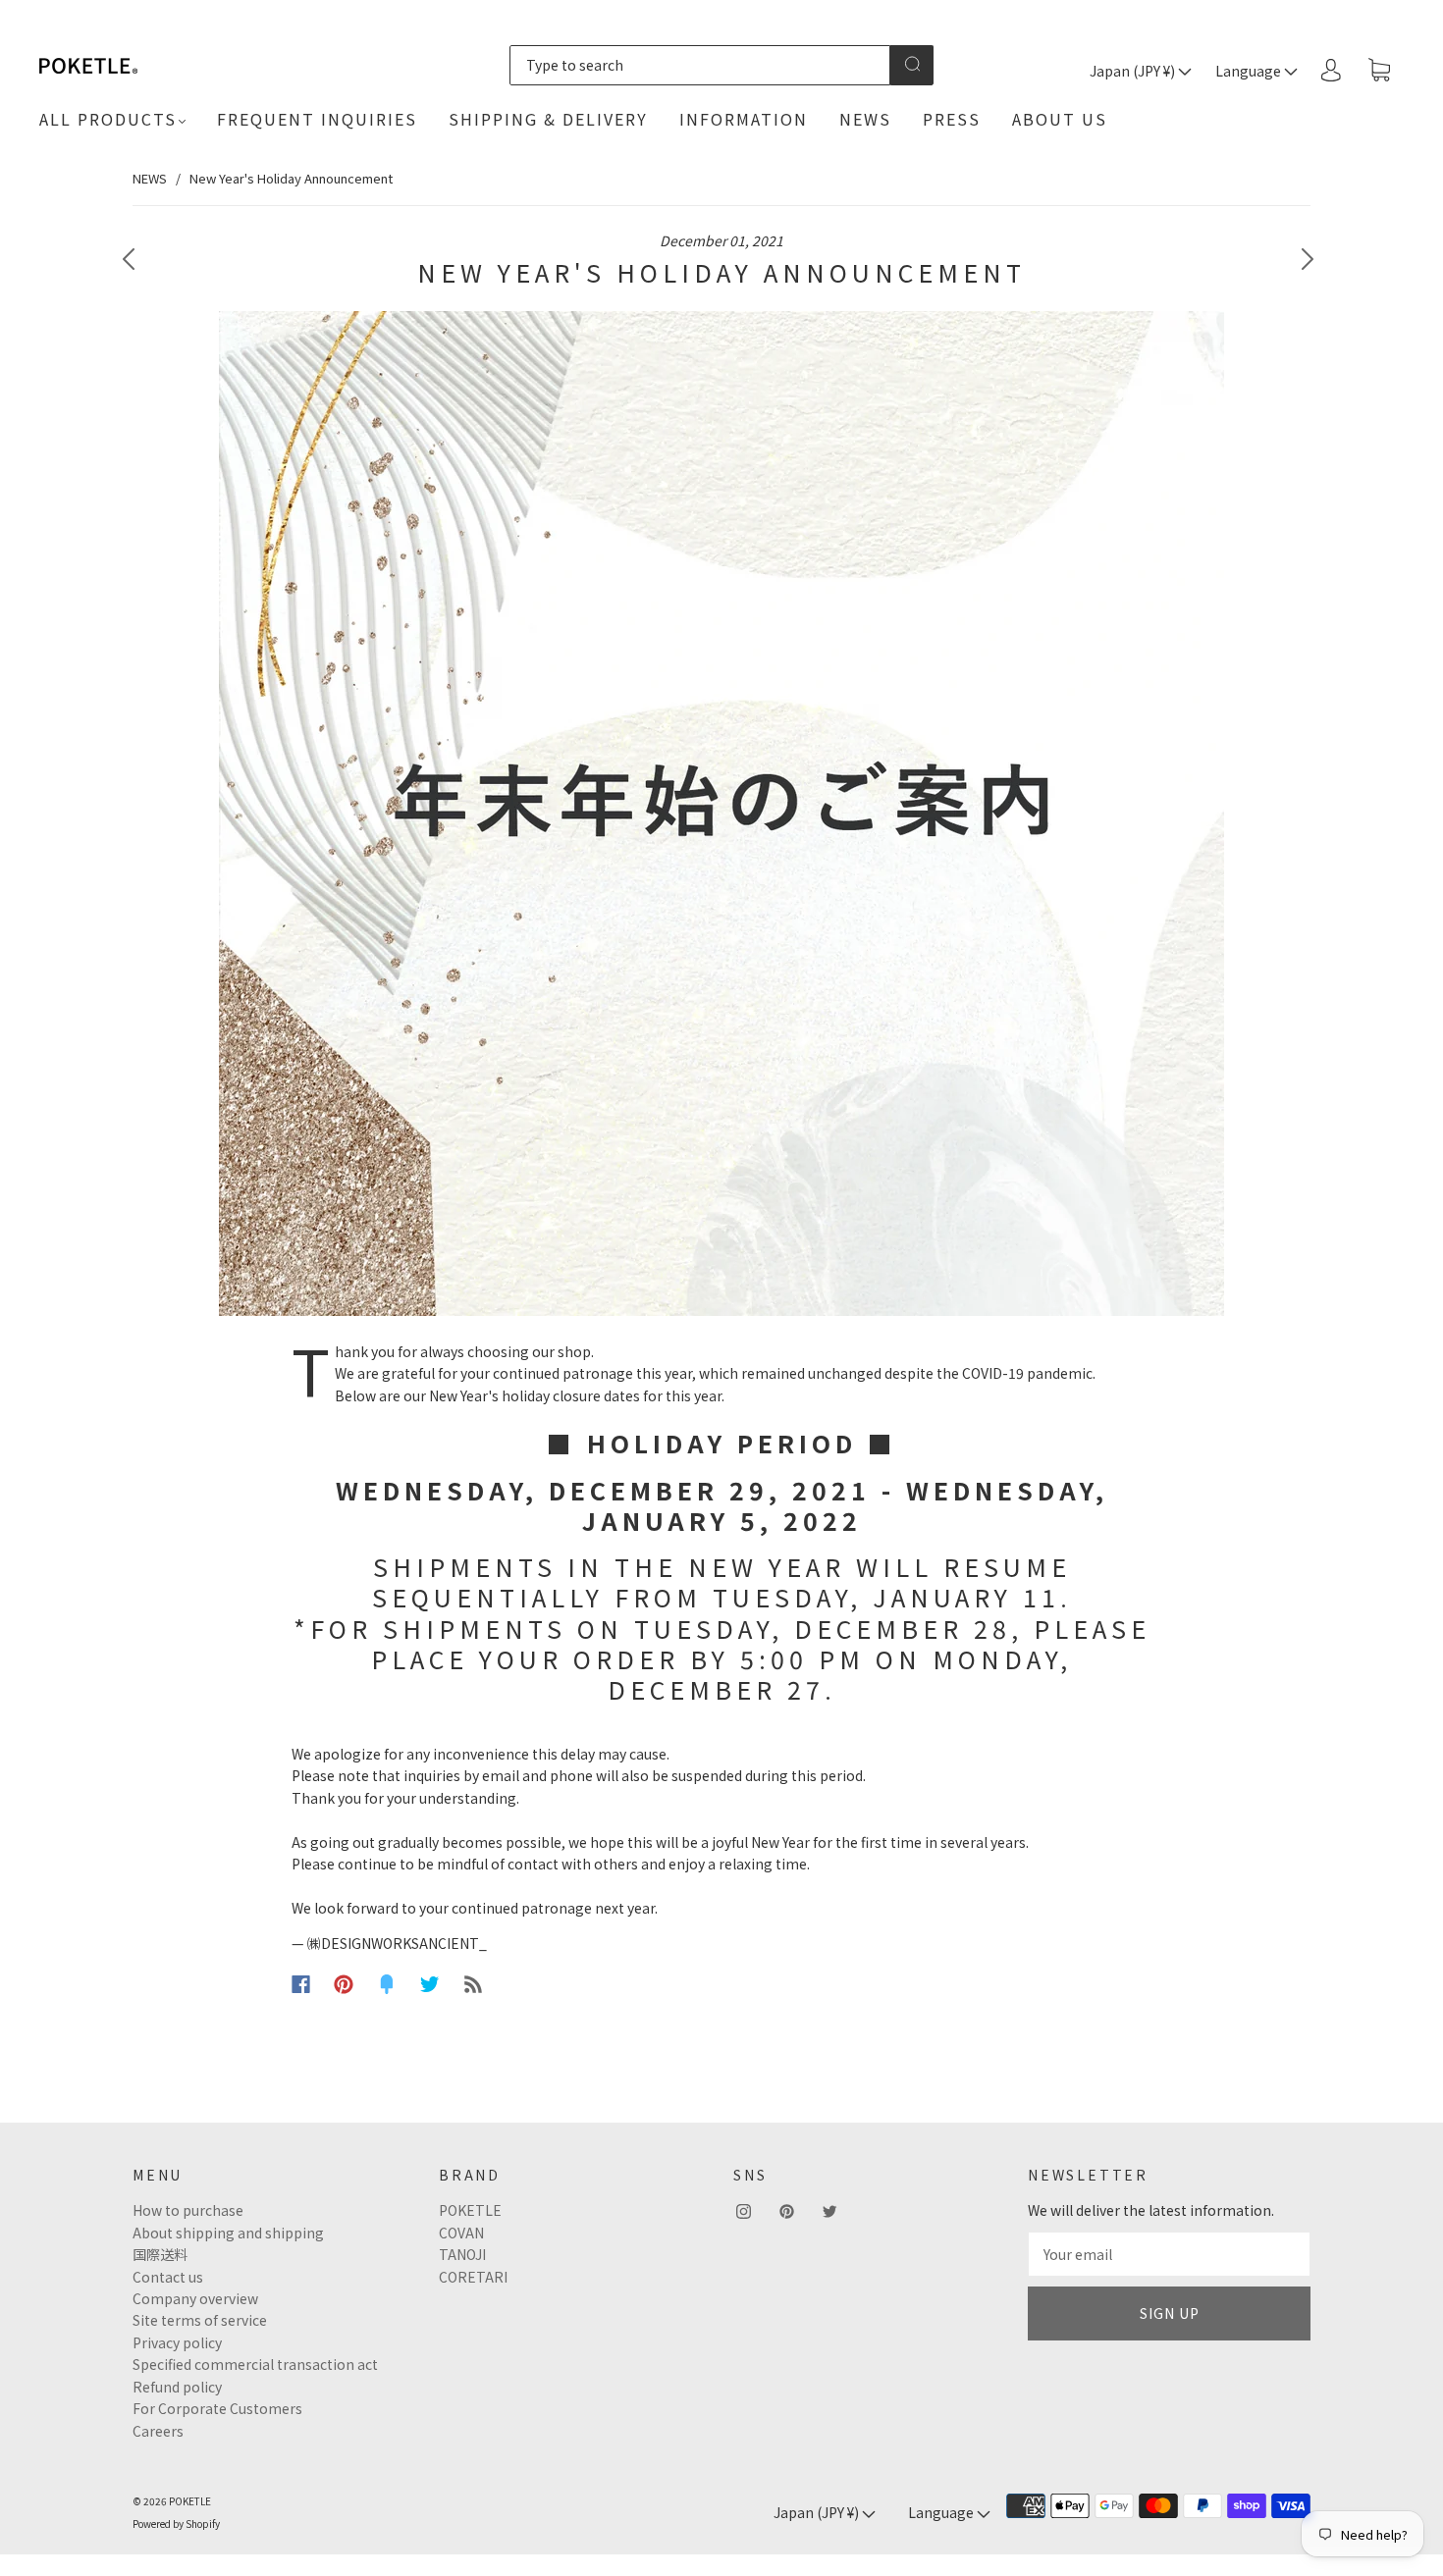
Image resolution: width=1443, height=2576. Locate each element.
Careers (158, 2431)
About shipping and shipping (228, 2233)
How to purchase (188, 2210)
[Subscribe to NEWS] (473, 1984)
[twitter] (829, 2211)
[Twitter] (430, 1984)
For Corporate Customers (217, 2408)
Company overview (195, 2298)
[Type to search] (699, 65)
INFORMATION (744, 119)
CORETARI (473, 2277)
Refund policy (177, 2387)
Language (1250, 71)
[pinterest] (786, 2211)
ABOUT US (1060, 119)
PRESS (952, 119)
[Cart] (1379, 71)
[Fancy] (387, 1984)
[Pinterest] (344, 1984)
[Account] (1331, 70)
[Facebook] (301, 1984)
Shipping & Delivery (548, 119)
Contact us (168, 2277)
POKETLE (470, 2210)
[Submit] (912, 64)
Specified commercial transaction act (255, 2364)
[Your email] (1169, 2254)
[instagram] (743, 2211)
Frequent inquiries (317, 119)
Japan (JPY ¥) (1134, 71)
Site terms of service (200, 2320)
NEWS (865, 119)
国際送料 (160, 2254)
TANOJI (462, 2254)
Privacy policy (177, 2342)
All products (108, 119)
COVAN (461, 2233)
